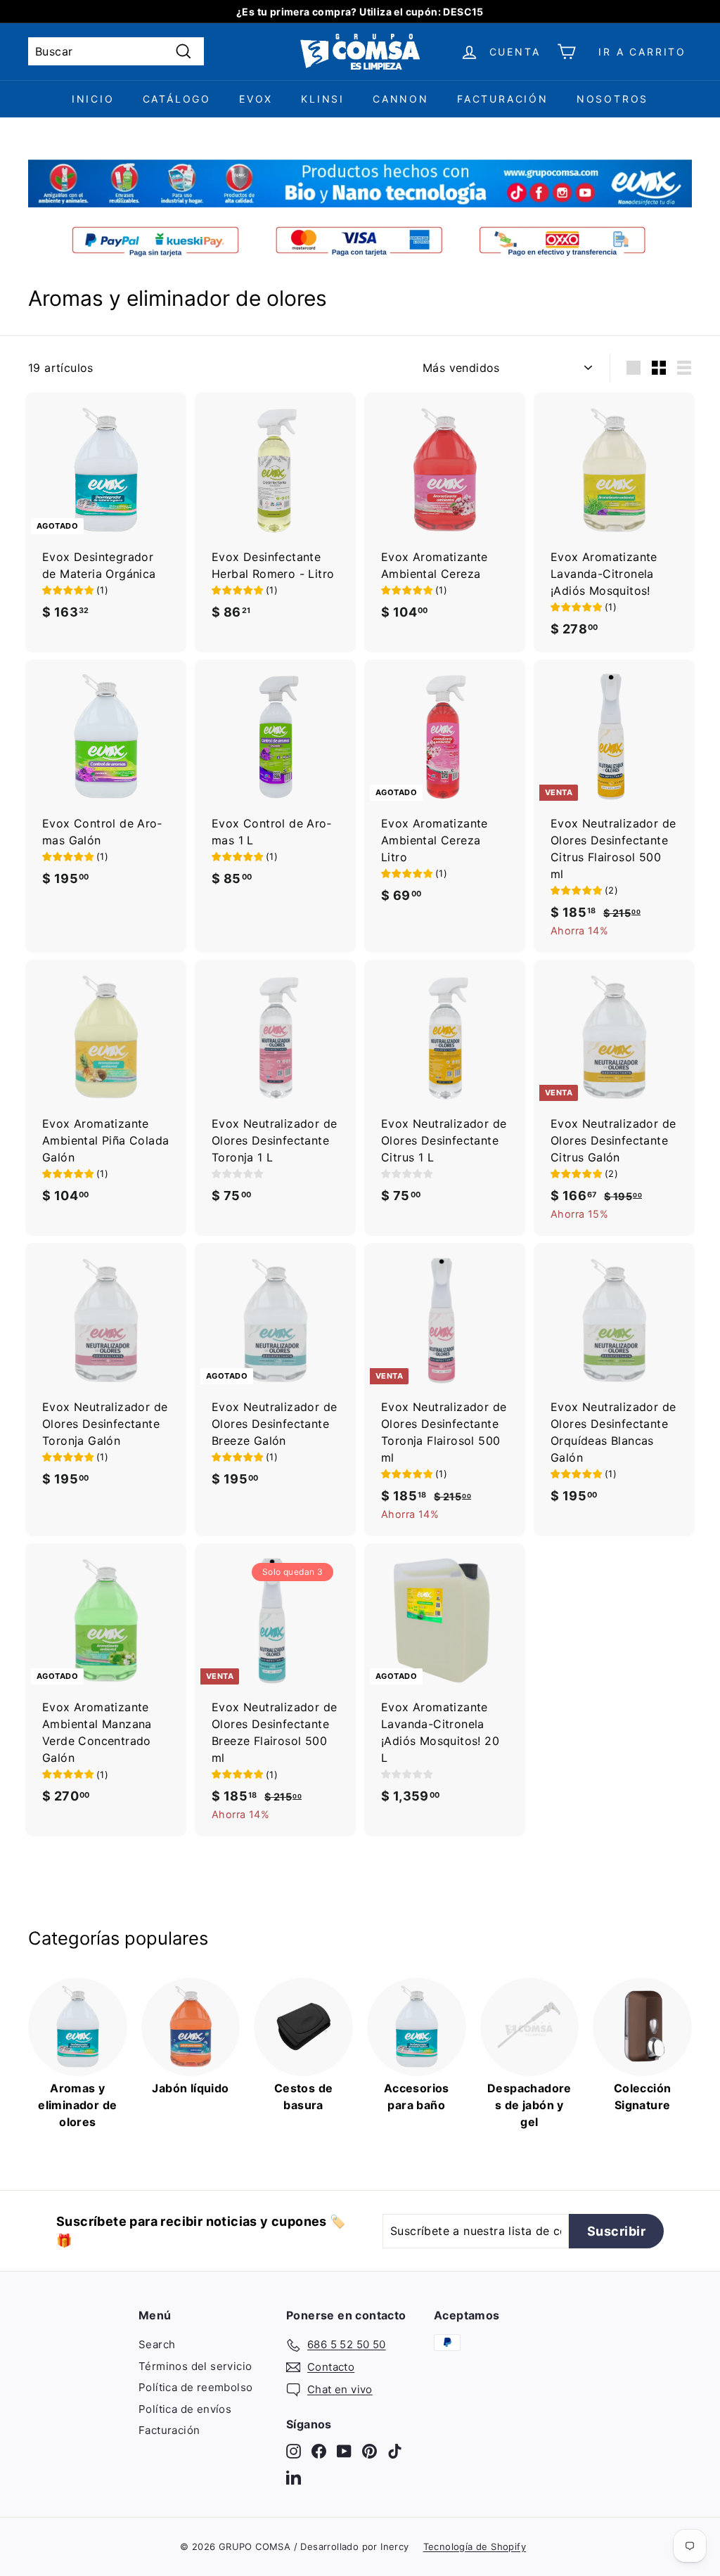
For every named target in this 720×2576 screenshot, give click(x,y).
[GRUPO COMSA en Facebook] (319, 2451)
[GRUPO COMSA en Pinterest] (369, 2451)
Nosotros (612, 99)
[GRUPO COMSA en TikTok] (395, 2451)
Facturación (503, 99)
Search (157, 2344)
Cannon (401, 99)
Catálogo (177, 99)
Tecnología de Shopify (475, 2546)
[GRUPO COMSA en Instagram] (294, 2451)
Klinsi (323, 99)
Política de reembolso (195, 2387)
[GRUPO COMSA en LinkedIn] (294, 2477)
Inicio (93, 99)
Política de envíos (185, 2409)
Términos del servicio (195, 2366)
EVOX (256, 99)
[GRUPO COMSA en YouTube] (344, 2451)
